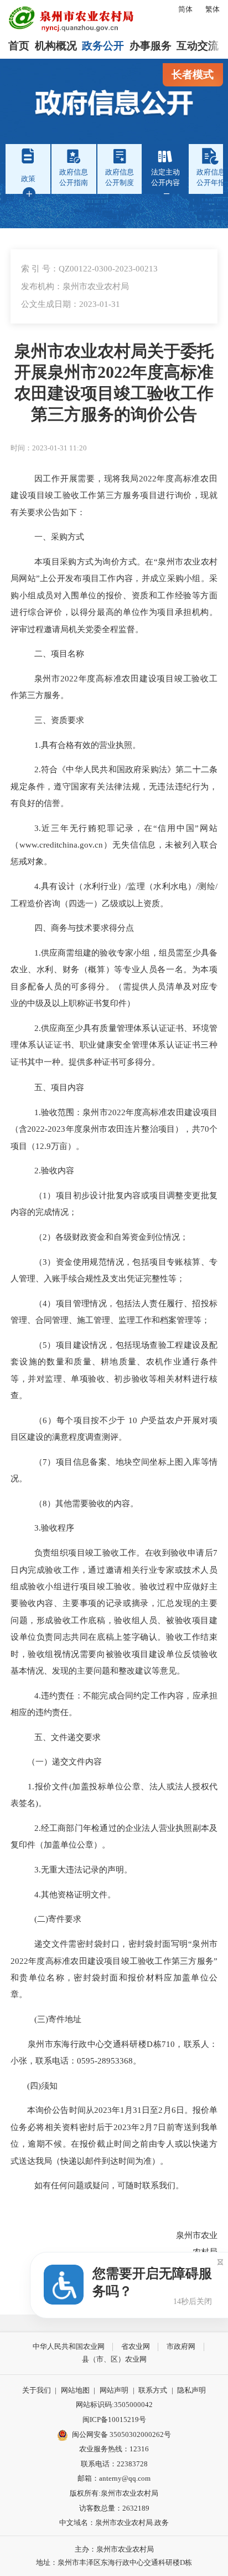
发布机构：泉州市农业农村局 (75, 286)
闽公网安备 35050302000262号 (121, 2434)
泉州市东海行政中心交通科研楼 (79, 2044)
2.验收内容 (54, 1170)
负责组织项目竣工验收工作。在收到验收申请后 (124, 1553)
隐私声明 (191, 2390)
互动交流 (198, 46)
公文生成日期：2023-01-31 (71, 304)
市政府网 (181, 2346)
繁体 (213, 9)
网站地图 (75, 2390)
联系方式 (153, 2390)
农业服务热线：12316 (114, 2449)
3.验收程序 (54, 1528)
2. (38, 769)
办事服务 (151, 46)
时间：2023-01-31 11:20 (49, 448)
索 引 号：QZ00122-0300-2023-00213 (89, 268)
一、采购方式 (59, 537)
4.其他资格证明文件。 (75, 1894)
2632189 (136, 2508)
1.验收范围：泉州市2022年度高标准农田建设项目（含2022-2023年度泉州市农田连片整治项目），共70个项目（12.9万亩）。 (114, 1129)
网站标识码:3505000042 (114, 2405)
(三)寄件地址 (58, 2019)
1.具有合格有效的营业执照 (83, 745)
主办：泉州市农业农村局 (114, 2549)
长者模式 (193, 75)
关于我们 (37, 2390)
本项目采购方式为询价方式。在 (94, 561)
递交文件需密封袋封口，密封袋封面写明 (111, 1944)
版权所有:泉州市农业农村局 (114, 2493)
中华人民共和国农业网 (69, 2346)
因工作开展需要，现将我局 (87, 478)
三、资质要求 (59, 720)
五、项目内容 (59, 1087)
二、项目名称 (59, 653)
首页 (19, 46)
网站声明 (114, 2390)
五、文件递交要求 (68, 1737)
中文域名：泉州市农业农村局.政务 (114, 2523)
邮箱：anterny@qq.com (114, 2478)
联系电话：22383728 (114, 2464)
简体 (185, 9)
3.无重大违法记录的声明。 (83, 1869)
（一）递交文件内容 (56, 1761)
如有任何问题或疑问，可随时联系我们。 (109, 2185)
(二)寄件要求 (58, 1919)
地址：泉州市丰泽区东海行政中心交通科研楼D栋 (114, 2562)
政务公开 (103, 46)
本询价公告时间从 (52, 2110)
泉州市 (47, 678)
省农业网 (136, 2346)
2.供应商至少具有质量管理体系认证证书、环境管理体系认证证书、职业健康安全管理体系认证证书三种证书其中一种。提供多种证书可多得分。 (114, 1045)
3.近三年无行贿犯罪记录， (89, 828)
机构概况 (56, 46)
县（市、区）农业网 (114, 2359)
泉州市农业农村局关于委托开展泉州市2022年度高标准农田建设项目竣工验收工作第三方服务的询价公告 (114, 383)
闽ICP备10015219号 (114, 2420)
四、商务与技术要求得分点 (84, 928)
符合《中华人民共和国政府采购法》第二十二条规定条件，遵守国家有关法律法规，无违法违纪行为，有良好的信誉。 (114, 786)
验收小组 (45, 1586)
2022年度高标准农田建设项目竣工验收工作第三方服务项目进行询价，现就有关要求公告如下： (114, 495)
